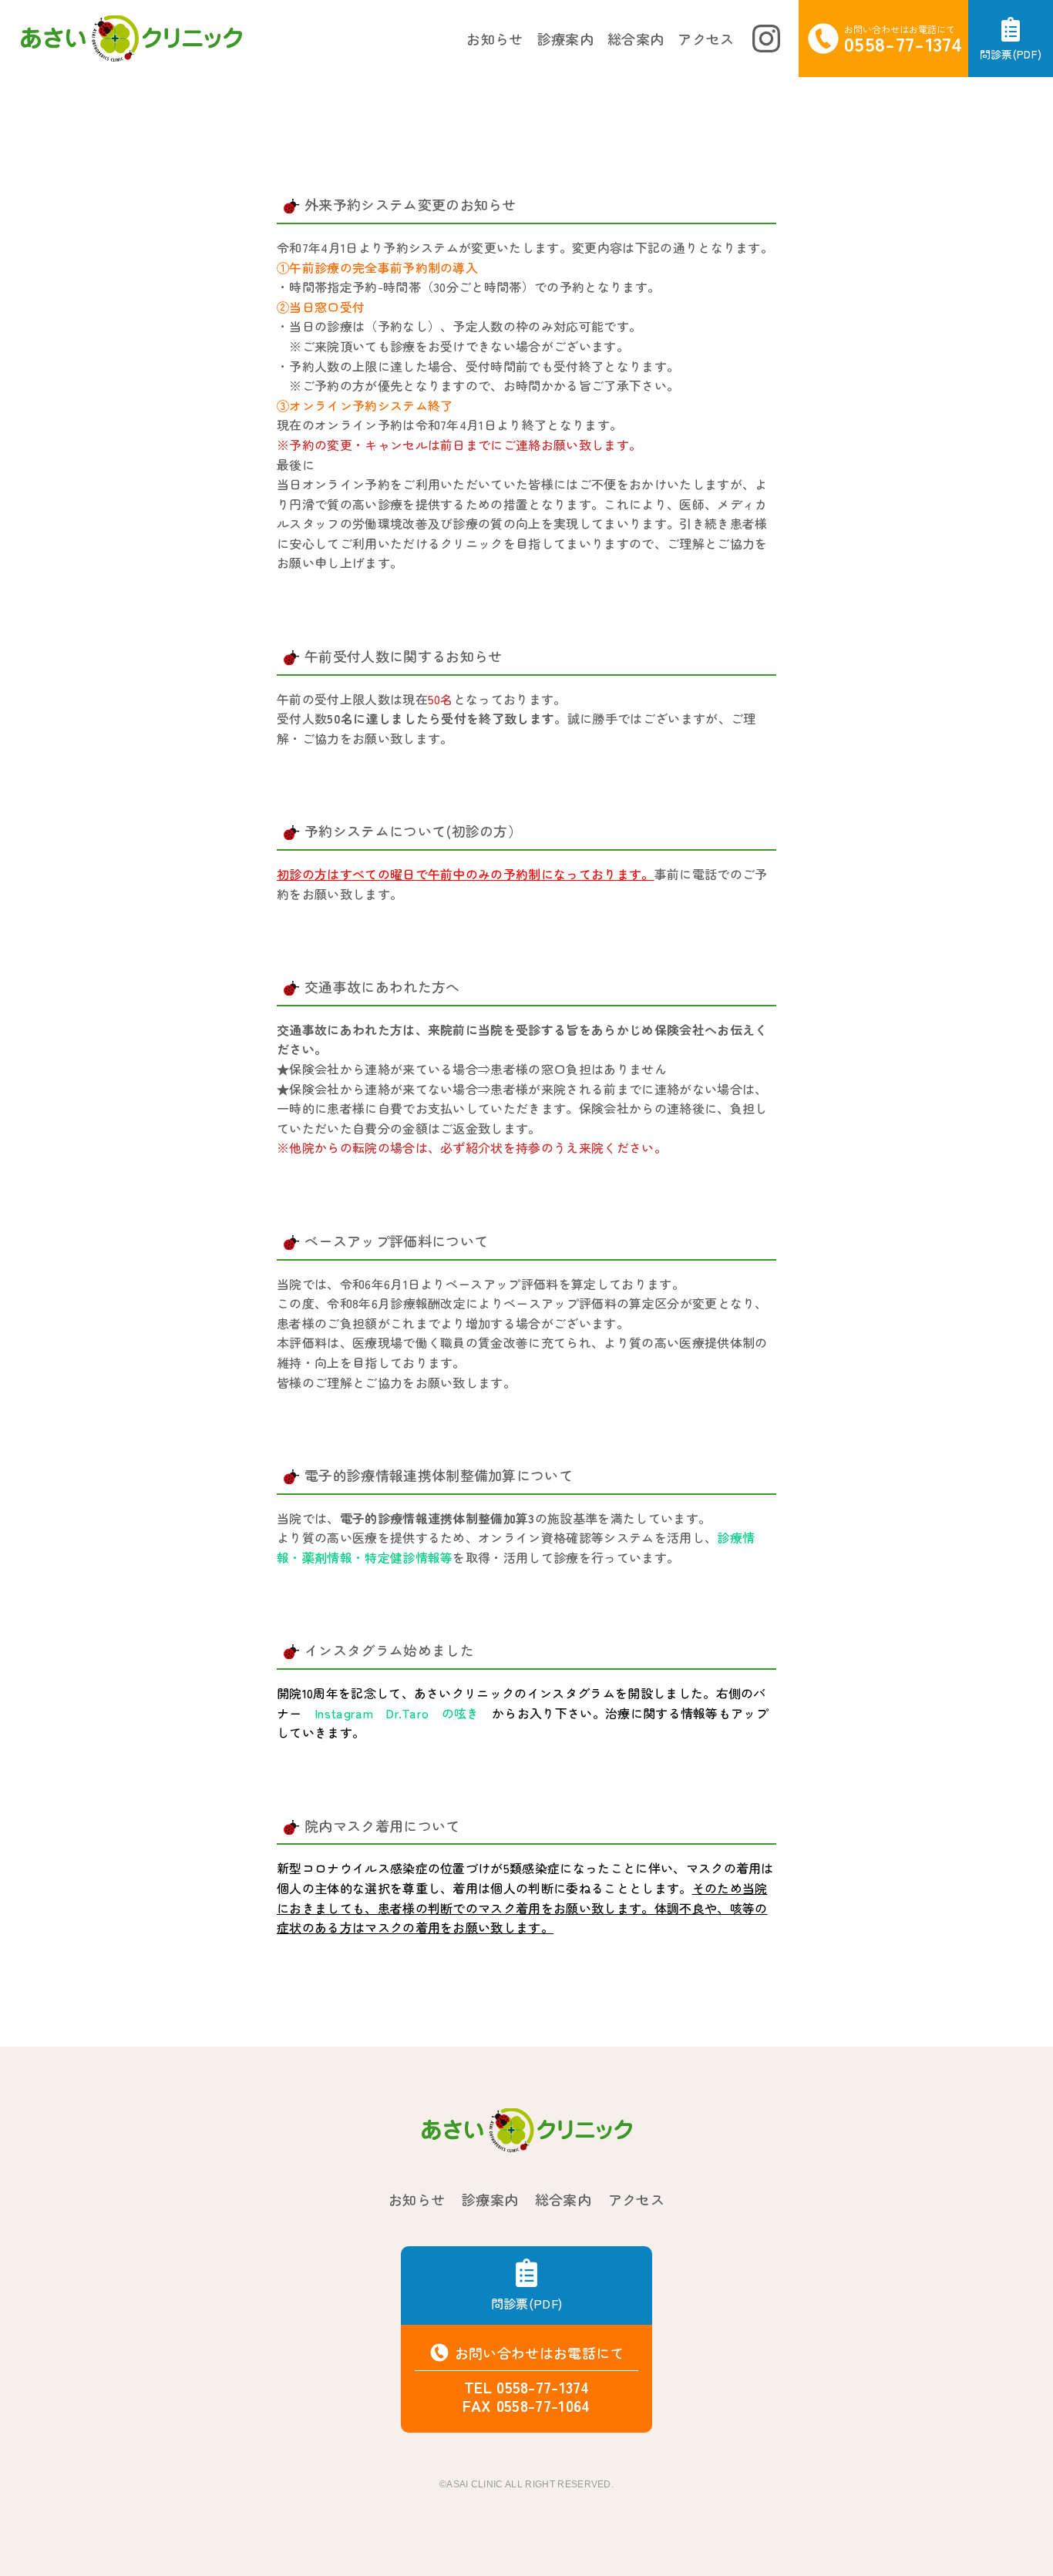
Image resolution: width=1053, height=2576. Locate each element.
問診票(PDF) (527, 2303)
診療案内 (565, 39)
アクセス (706, 39)
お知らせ (495, 39)
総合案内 (636, 39)
